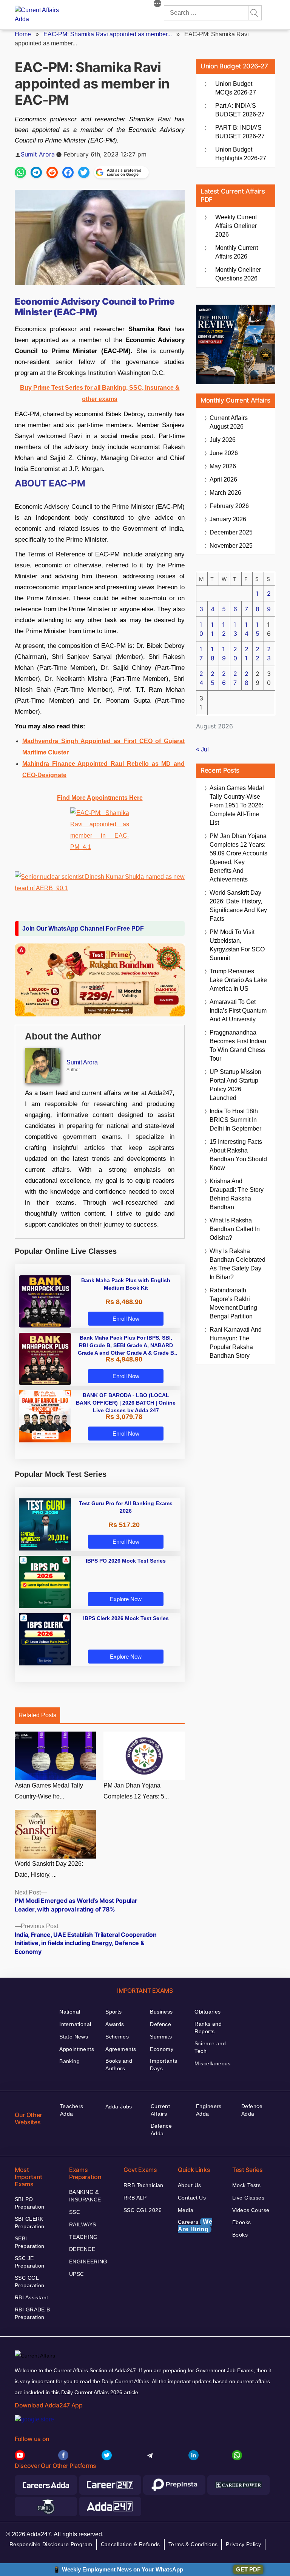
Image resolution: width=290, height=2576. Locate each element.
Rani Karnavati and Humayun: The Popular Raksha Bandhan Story (236, 1343)
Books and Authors (119, 2065)
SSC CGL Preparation (30, 2282)
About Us (189, 2185)
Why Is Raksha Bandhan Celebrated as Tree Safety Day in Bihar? (238, 1264)
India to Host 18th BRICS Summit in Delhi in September (235, 1120)
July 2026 (223, 440)
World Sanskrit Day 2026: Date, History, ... (49, 1869)
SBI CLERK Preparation (30, 2223)
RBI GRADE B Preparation (32, 2313)
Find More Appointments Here (100, 798)
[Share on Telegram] (36, 172)
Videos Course (251, 2210)
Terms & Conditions (193, 2544)
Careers (195, 2225)
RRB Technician (143, 2185)
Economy (162, 2049)
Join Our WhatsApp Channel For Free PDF (83, 929)
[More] (157, 5)
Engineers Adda (209, 2110)
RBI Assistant (31, 2297)
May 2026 (223, 466)
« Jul (202, 749)
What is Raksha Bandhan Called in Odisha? (235, 1229)
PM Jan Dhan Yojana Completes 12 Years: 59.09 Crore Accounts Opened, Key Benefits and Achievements (238, 858)
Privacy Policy (243, 2544)
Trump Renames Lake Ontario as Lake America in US (238, 980)
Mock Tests (246, 2185)
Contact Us (192, 2198)
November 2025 (231, 546)
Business (161, 2012)
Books (240, 2235)
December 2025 (231, 532)
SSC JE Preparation (30, 2262)
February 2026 (229, 506)
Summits (161, 2037)
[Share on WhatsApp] (20, 172)
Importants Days (164, 2065)
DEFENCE (82, 2249)
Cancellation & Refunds (130, 2544)
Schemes (117, 2037)
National (70, 2012)
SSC (75, 2212)
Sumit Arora (38, 154)
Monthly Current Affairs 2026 (237, 252)
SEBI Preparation (30, 2242)
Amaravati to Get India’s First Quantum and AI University (238, 1011)
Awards (115, 2024)
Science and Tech (210, 2047)
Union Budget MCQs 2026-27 (236, 88)
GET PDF (248, 2569)
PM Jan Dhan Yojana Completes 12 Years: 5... (136, 1791)
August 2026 (229, 422)
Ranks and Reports (208, 2028)
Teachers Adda (72, 2110)
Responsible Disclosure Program (51, 2544)
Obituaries (207, 2012)
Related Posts (37, 1715)
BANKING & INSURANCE (85, 2196)
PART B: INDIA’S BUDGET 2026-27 (240, 132)
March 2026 (225, 493)
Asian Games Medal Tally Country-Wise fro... (49, 1791)
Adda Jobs (119, 2107)
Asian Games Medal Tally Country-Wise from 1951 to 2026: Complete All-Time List (237, 805)
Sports (114, 2012)
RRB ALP (135, 2198)
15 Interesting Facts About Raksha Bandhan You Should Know (238, 1155)
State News (74, 2037)
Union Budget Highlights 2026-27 (241, 154)
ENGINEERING (88, 2262)
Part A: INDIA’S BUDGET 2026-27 (240, 110)
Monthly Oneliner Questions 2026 (238, 274)
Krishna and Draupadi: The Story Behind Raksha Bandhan (237, 1194)
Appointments (77, 2049)
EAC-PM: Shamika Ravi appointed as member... (108, 34)
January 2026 (228, 519)
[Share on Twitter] (84, 172)
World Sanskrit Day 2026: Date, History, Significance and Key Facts (238, 906)
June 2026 (224, 453)
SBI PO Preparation (30, 2203)
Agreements (121, 2049)
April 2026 (223, 479)
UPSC (77, 2274)
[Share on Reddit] (52, 172)
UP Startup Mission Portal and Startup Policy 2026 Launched (235, 1085)
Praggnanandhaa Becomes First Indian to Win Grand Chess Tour (238, 1046)
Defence (160, 2024)
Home (23, 34)
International (75, 2024)
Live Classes (248, 2198)
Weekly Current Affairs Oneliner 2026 (236, 226)
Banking (69, 2061)
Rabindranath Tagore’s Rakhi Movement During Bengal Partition (233, 1303)
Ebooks (242, 2222)
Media (186, 2210)
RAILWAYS (83, 2224)
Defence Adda (161, 2130)
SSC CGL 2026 (143, 2210)
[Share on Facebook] (68, 172)
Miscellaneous (212, 2063)
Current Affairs (160, 2110)
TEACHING (83, 2237)
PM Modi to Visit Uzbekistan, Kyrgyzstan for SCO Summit (237, 945)
